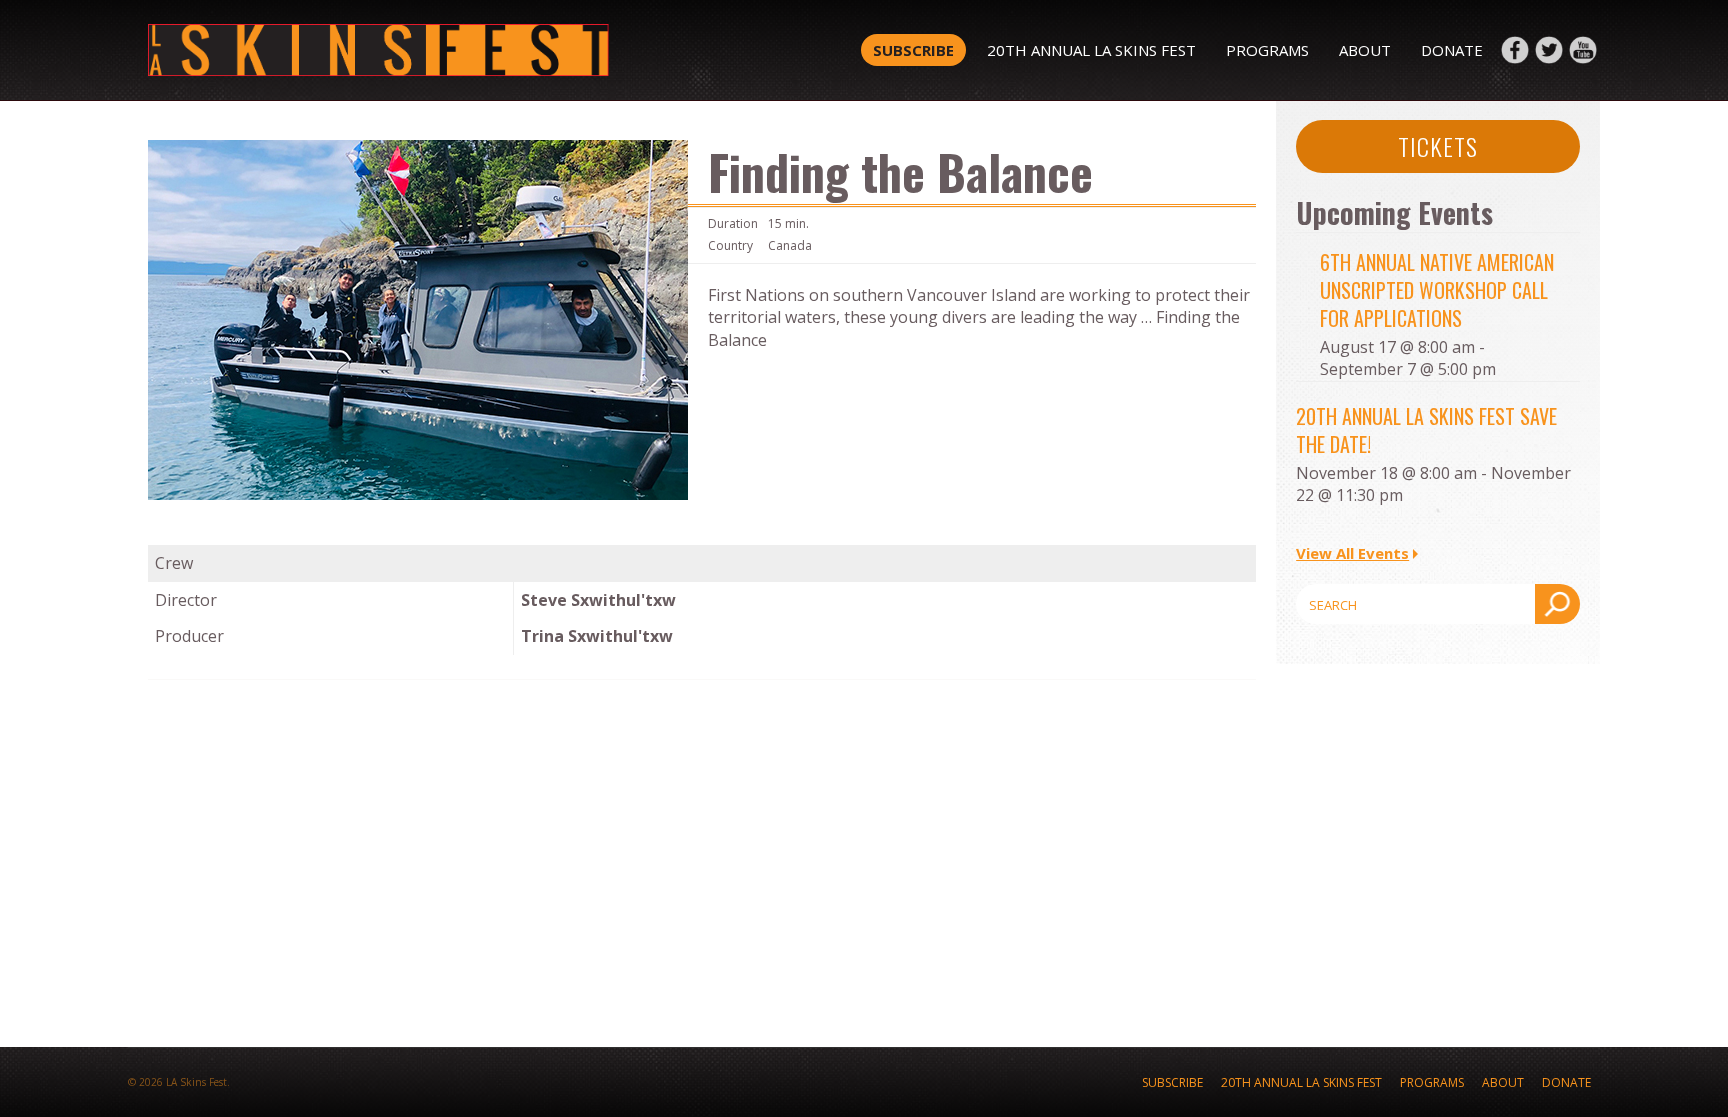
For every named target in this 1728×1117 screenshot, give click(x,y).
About (1365, 50)
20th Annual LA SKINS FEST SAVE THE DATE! (1426, 430)
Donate (1452, 50)
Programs (1267, 50)
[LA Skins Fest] (436, 50)
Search (1557, 604)
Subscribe (913, 50)
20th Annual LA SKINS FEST (1091, 50)
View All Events (1352, 553)
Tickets (1438, 146)
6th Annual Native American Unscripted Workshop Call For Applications (1437, 290)
